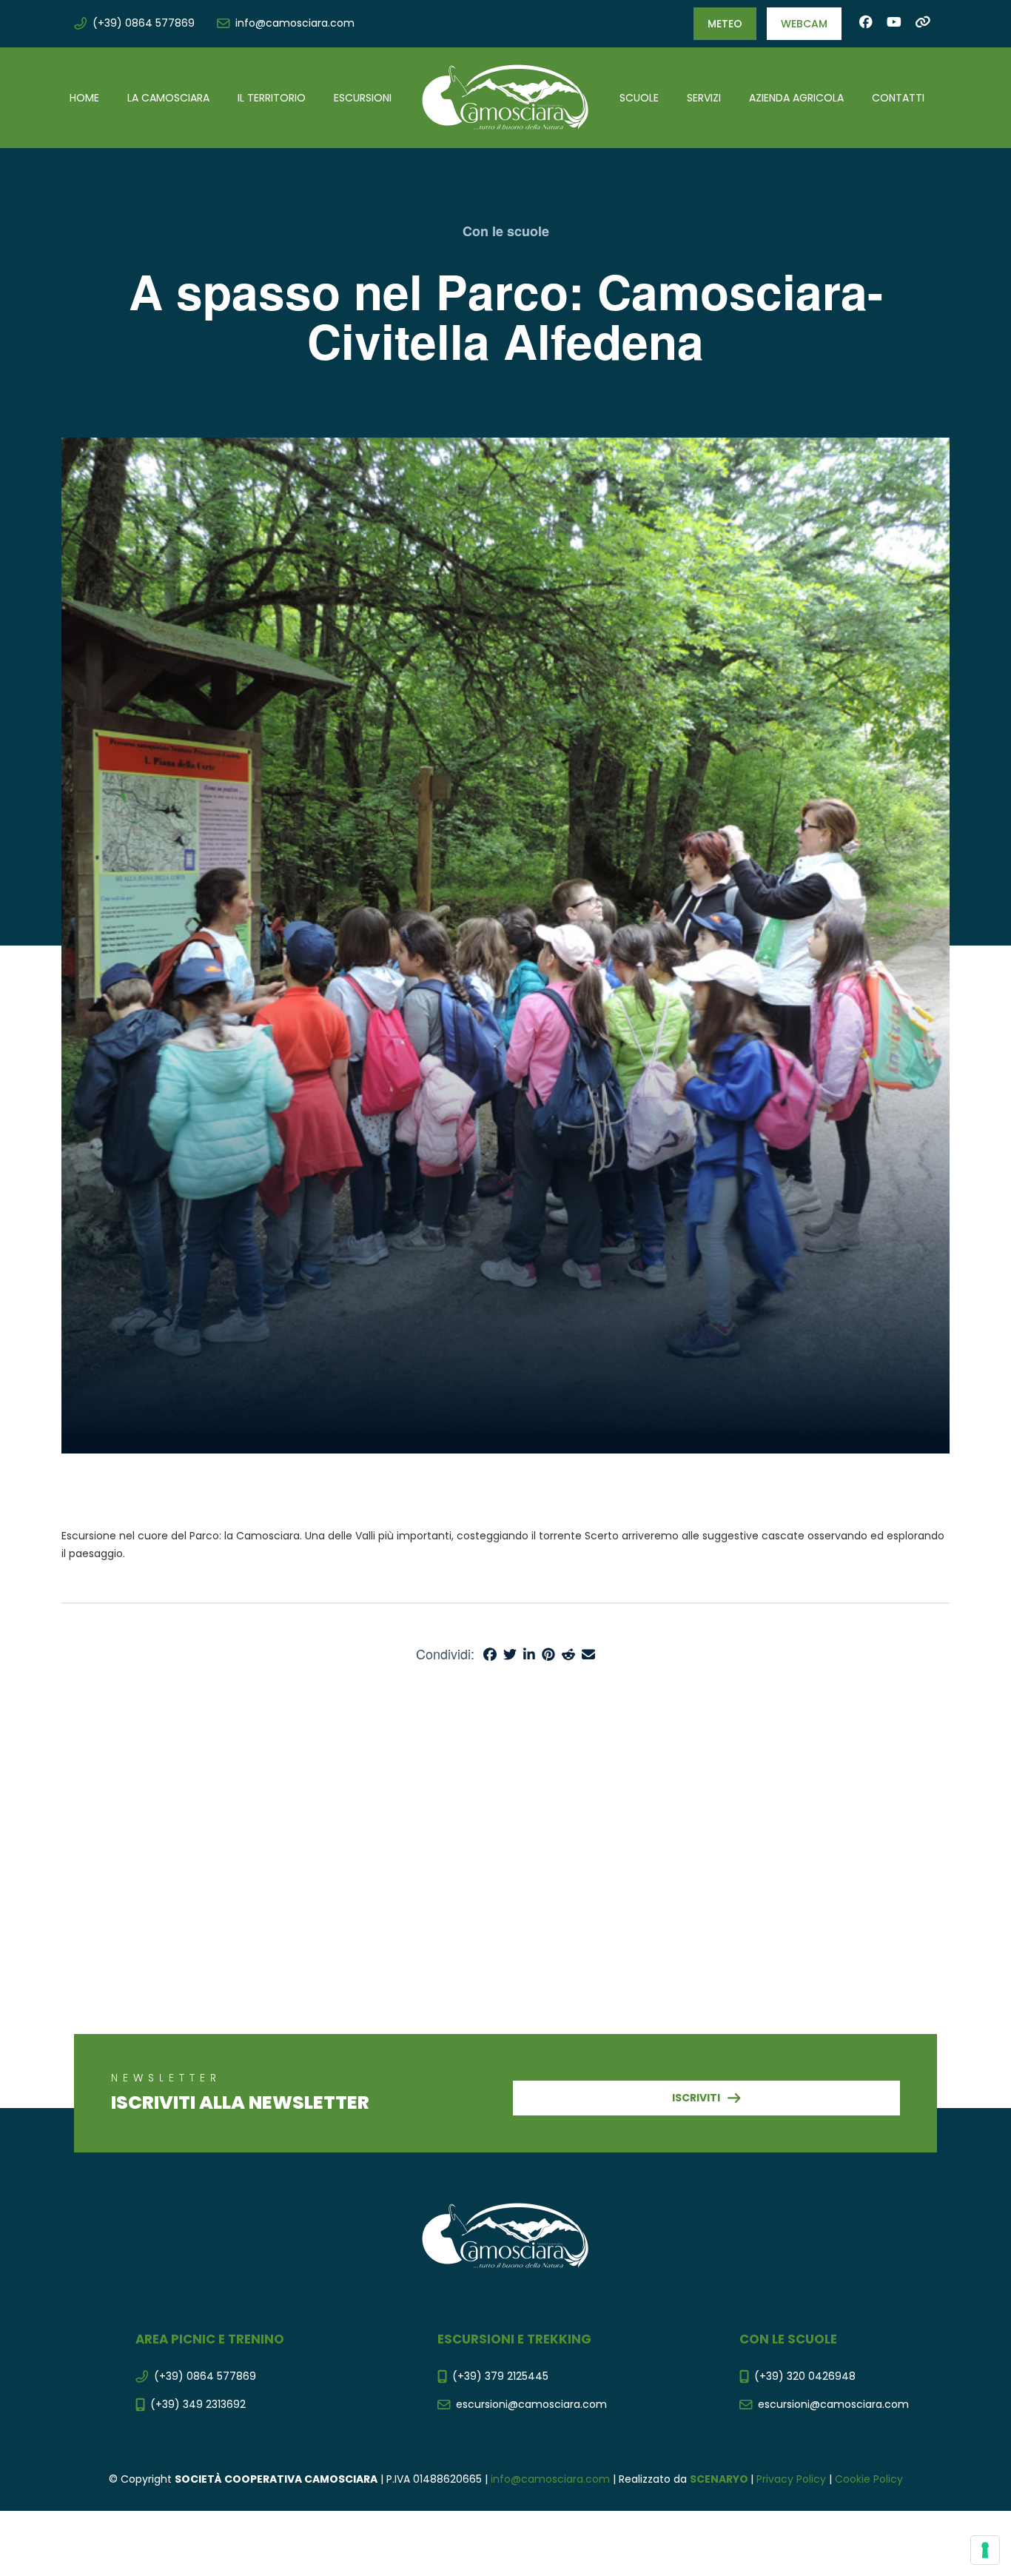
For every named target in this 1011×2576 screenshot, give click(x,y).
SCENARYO (720, 2479)
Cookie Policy (869, 2479)
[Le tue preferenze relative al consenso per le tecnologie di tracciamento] (985, 2550)
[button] (725, 24)
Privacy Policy (791, 2479)
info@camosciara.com (550, 2479)
